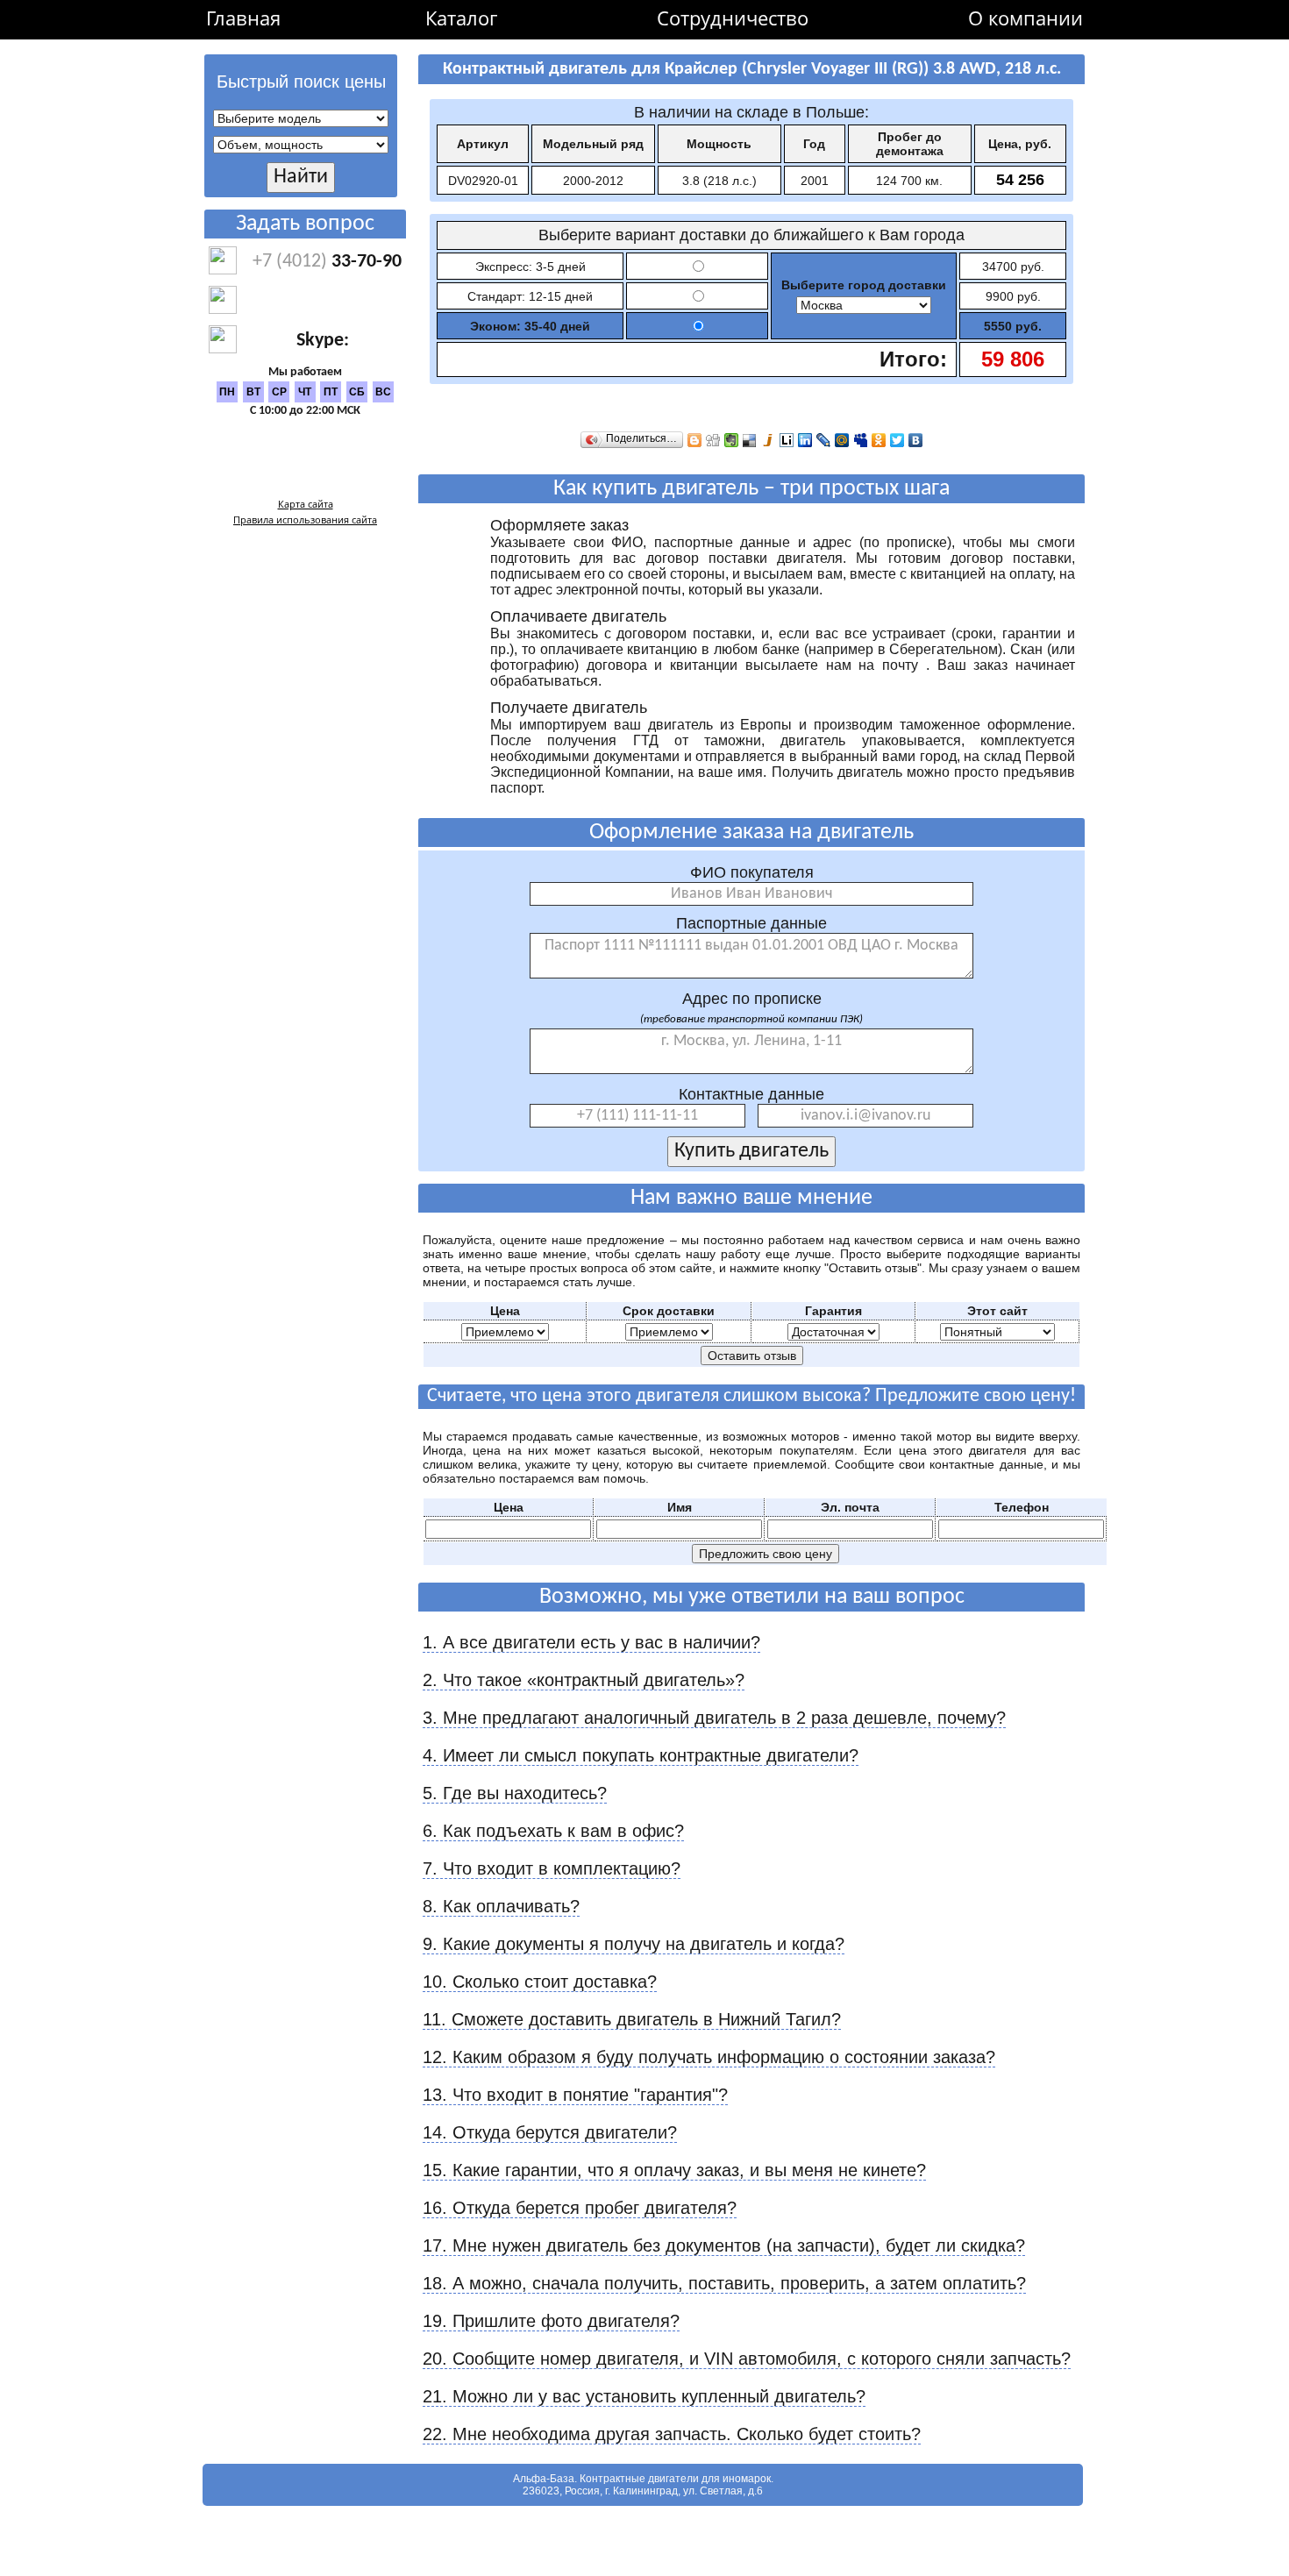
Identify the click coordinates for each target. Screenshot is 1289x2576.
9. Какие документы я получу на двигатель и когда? (634, 1944)
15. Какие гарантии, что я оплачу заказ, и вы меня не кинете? (674, 2170)
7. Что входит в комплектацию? (552, 1868)
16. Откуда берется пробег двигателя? (580, 2208)
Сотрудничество (733, 18)
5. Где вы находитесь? (515, 1793)
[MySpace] (861, 440)
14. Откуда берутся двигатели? (550, 2132)
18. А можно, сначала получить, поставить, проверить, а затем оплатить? (724, 2283)
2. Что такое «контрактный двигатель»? (584, 1680)
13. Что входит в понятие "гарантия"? (575, 2095)
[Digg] (713, 440)
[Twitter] (897, 440)
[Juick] (769, 440)
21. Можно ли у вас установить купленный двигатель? (644, 2396)
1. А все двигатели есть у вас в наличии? (591, 1642)
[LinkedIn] (805, 440)
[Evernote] (732, 440)
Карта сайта (306, 504)
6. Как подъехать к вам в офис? (553, 1831)
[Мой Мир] (842, 440)
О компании (1026, 18)
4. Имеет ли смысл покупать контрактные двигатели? (641, 1755)
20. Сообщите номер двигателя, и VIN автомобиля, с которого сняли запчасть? (747, 2359)
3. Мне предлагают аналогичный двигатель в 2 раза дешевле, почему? (714, 1718)
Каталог (461, 18)
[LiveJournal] (824, 440)
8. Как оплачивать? (501, 1906)
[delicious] (750, 440)
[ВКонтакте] (916, 440)
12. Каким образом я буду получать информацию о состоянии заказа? (709, 2057)
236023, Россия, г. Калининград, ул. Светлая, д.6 (643, 2491)
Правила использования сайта (305, 519)
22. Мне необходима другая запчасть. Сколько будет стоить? (672, 2434)
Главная (243, 18)
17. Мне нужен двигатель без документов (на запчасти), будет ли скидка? (724, 2245)
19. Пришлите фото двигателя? (551, 2321)
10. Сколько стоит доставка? (540, 1982)
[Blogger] (695, 440)
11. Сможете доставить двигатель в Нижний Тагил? (632, 2019)
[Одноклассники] (879, 440)
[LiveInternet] (787, 440)
